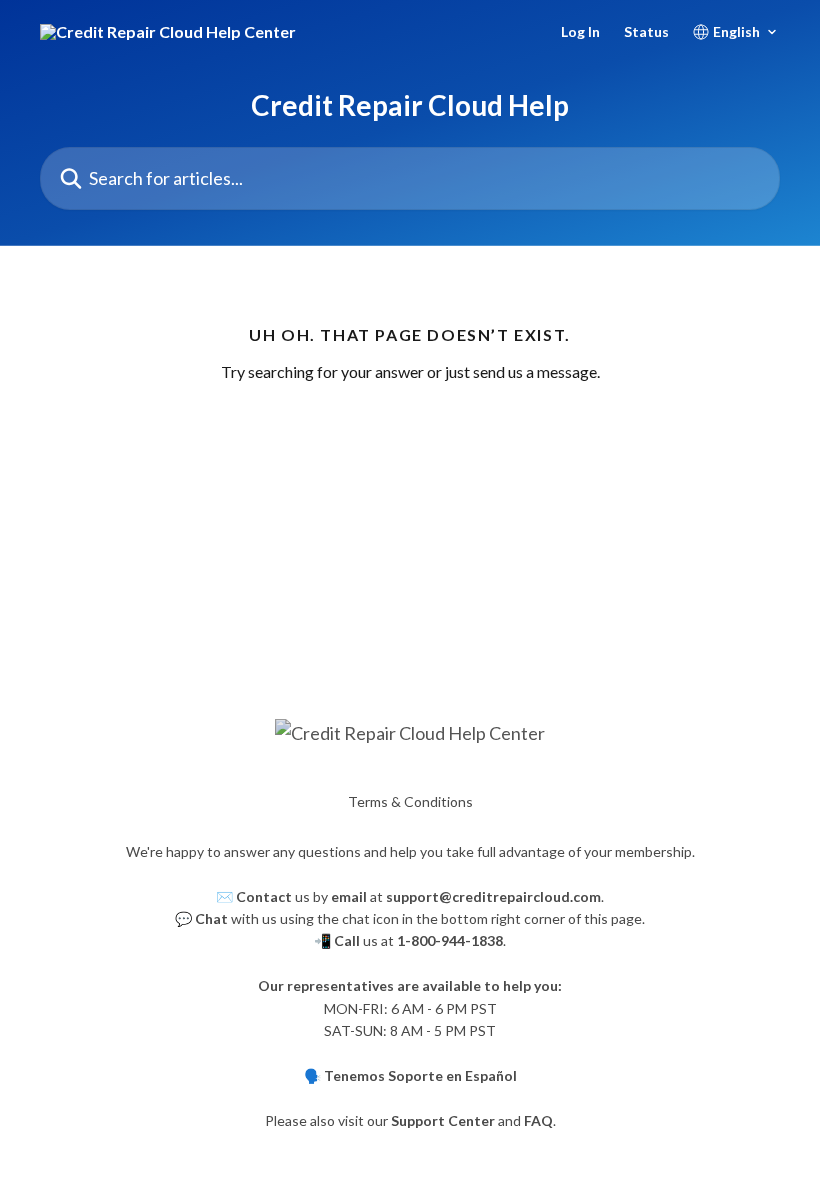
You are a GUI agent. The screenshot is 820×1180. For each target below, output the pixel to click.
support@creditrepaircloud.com (493, 896)
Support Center (443, 1120)
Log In (580, 32)
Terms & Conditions (410, 801)
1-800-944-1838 (450, 940)
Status (646, 32)
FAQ (538, 1120)
